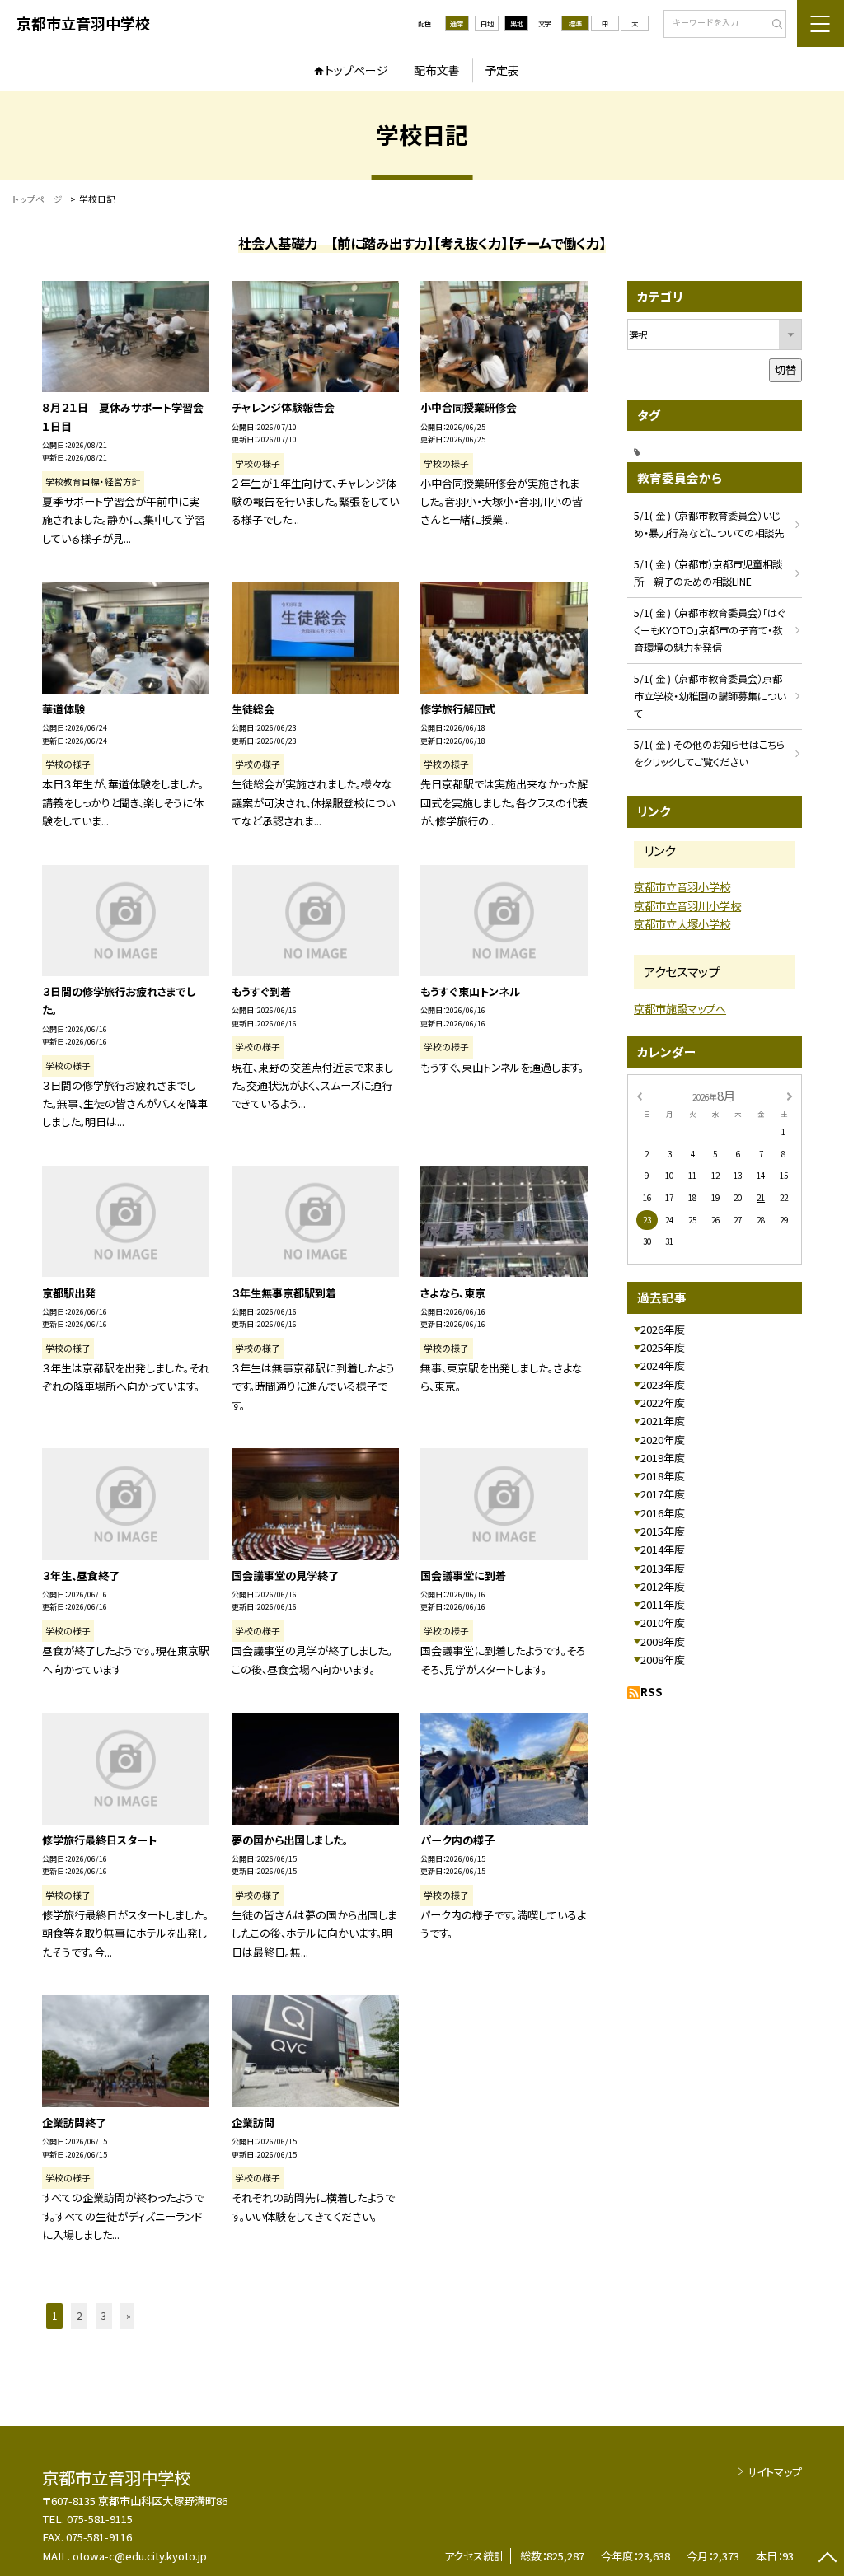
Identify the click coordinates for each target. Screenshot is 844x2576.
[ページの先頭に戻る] (827, 2559)
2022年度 (663, 1403)
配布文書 (437, 70)
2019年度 (663, 1458)
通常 (457, 23)
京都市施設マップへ (680, 1009)
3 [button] (104, 2316)
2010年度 (663, 1622)
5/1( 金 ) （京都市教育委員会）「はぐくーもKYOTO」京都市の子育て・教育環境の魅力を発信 (709, 630)
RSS (652, 1692)
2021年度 (663, 1421)
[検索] (772, 25)
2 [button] (79, 2316)
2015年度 (663, 1531)
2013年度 (663, 1568)
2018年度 (663, 1476)
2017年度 (663, 1494)
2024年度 (663, 1365)
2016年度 (663, 1513)
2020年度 (663, 1440)
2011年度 (663, 1604)
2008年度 (663, 1660)
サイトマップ (774, 2472)
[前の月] (639, 1095)
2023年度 (663, 1384)
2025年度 (663, 1347)
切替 (785, 369)
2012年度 (663, 1586)
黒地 (517, 23)
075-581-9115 (100, 2519)
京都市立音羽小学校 (682, 887)
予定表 (502, 70)
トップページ (356, 70)
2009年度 (663, 1641)
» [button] (129, 2316)
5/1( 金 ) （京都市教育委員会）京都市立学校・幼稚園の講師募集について (710, 696)
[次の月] (790, 1095)
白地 (487, 23)
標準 (575, 23)
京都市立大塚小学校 (682, 924)
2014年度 (663, 1549)
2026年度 (663, 1329)
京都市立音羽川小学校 (687, 906)
